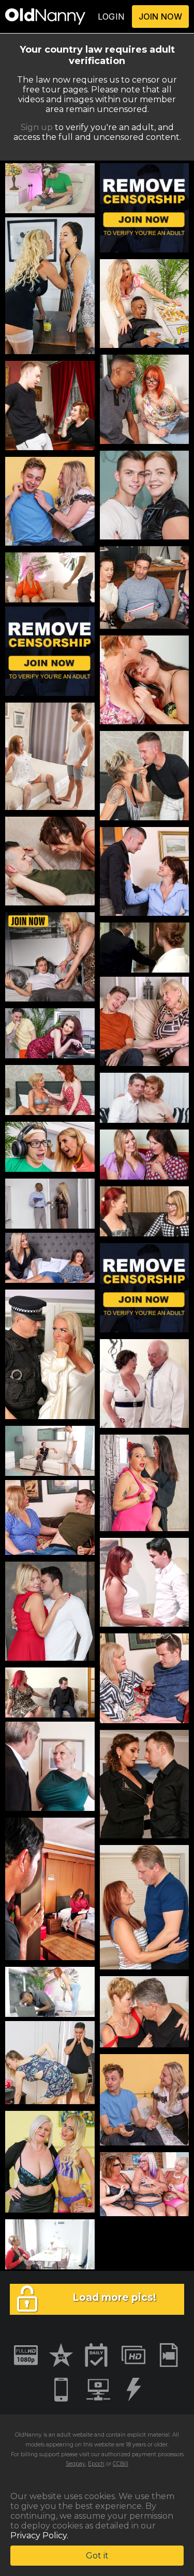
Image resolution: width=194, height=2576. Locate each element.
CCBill (121, 2464)
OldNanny (28, 2435)
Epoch (96, 2464)
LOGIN (111, 17)
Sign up (37, 127)
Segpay (76, 2464)
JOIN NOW (160, 17)
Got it (97, 2556)
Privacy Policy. (39, 2535)
